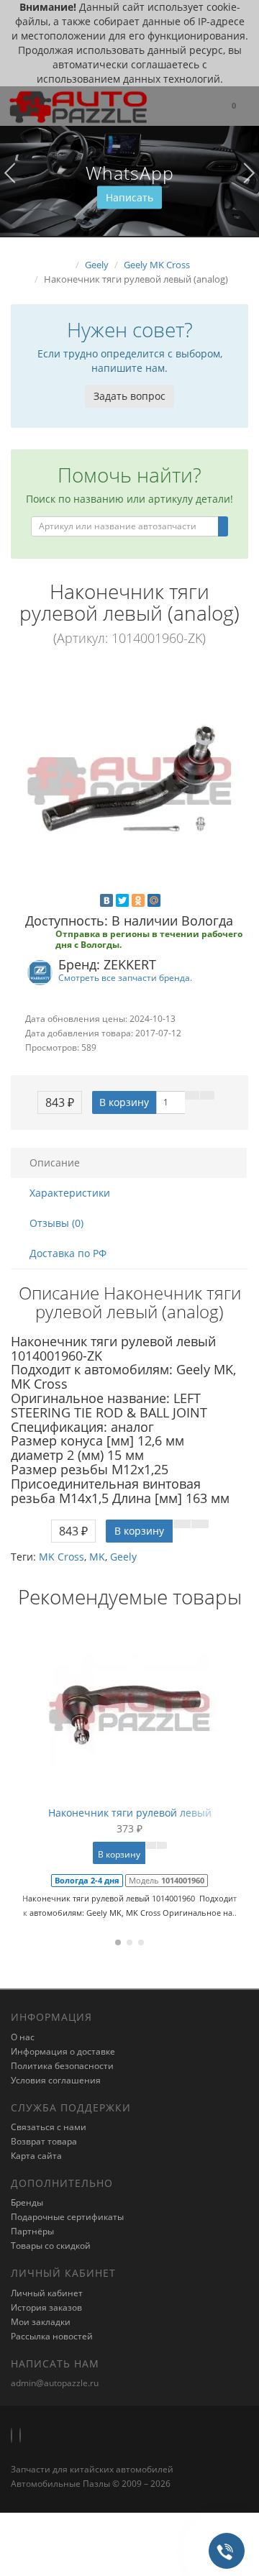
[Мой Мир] (154, 900)
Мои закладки (41, 2322)
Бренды (27, 2202)
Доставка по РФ (68, 1253)
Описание (55, 1163)
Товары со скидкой (51, 2246)
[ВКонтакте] (106, 900)
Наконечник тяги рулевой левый (130, 1813)
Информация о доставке (63, 2051)
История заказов (46, 2307)
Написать (129, 197)
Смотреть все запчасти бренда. (125, 977)
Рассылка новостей (52, 2336)
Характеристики (70, 1193)
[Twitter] (122, 900)
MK (97, 1557)
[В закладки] (192, 1095)
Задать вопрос (129, 396)
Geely (123, 1557)
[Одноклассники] (138, 900)
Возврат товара (44, 2141)
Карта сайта (36, 2156)
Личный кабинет (47, 2293)
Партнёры (32, 2231)
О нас (23, 2037)
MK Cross (62, 1557)
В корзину (124, 1102)
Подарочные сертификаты (67, 2217)
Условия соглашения (56, 2080)
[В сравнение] (207, 1095)
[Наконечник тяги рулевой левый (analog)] (129, 781)
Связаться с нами (49, 2127)
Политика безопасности (62, 2066)
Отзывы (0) (56, 1223)
